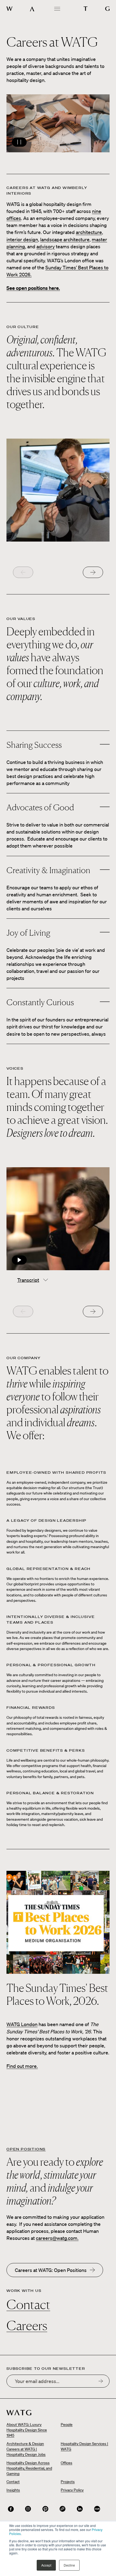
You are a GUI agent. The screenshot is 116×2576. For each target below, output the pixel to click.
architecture (89, 232)
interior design (22, 239)
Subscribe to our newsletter (46, 2369)
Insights (13, 2490)
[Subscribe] (101, 2381)
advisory (46, 246)
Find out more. (22, 2066)
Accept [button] (46, 2565)
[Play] (58, 1219)
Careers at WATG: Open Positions (51, 2270)
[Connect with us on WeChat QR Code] (63, 2509)
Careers (27, 2325)
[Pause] (58, 123)
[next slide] (93, 572)
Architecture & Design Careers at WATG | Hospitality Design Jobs (26, 2449)
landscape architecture (65, 239)
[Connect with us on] (11, 2509)
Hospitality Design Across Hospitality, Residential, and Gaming (29, 2468)
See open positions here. (33, 288)
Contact (28, 2304)
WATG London (22, 2024)
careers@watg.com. (57, 2238)
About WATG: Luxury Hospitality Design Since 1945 (27, 2430)
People (67, 2425)
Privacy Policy (72, 2490)
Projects (68, 2482)
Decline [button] (69, 2565)
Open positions (26, 2149)
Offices (66, 2463)
